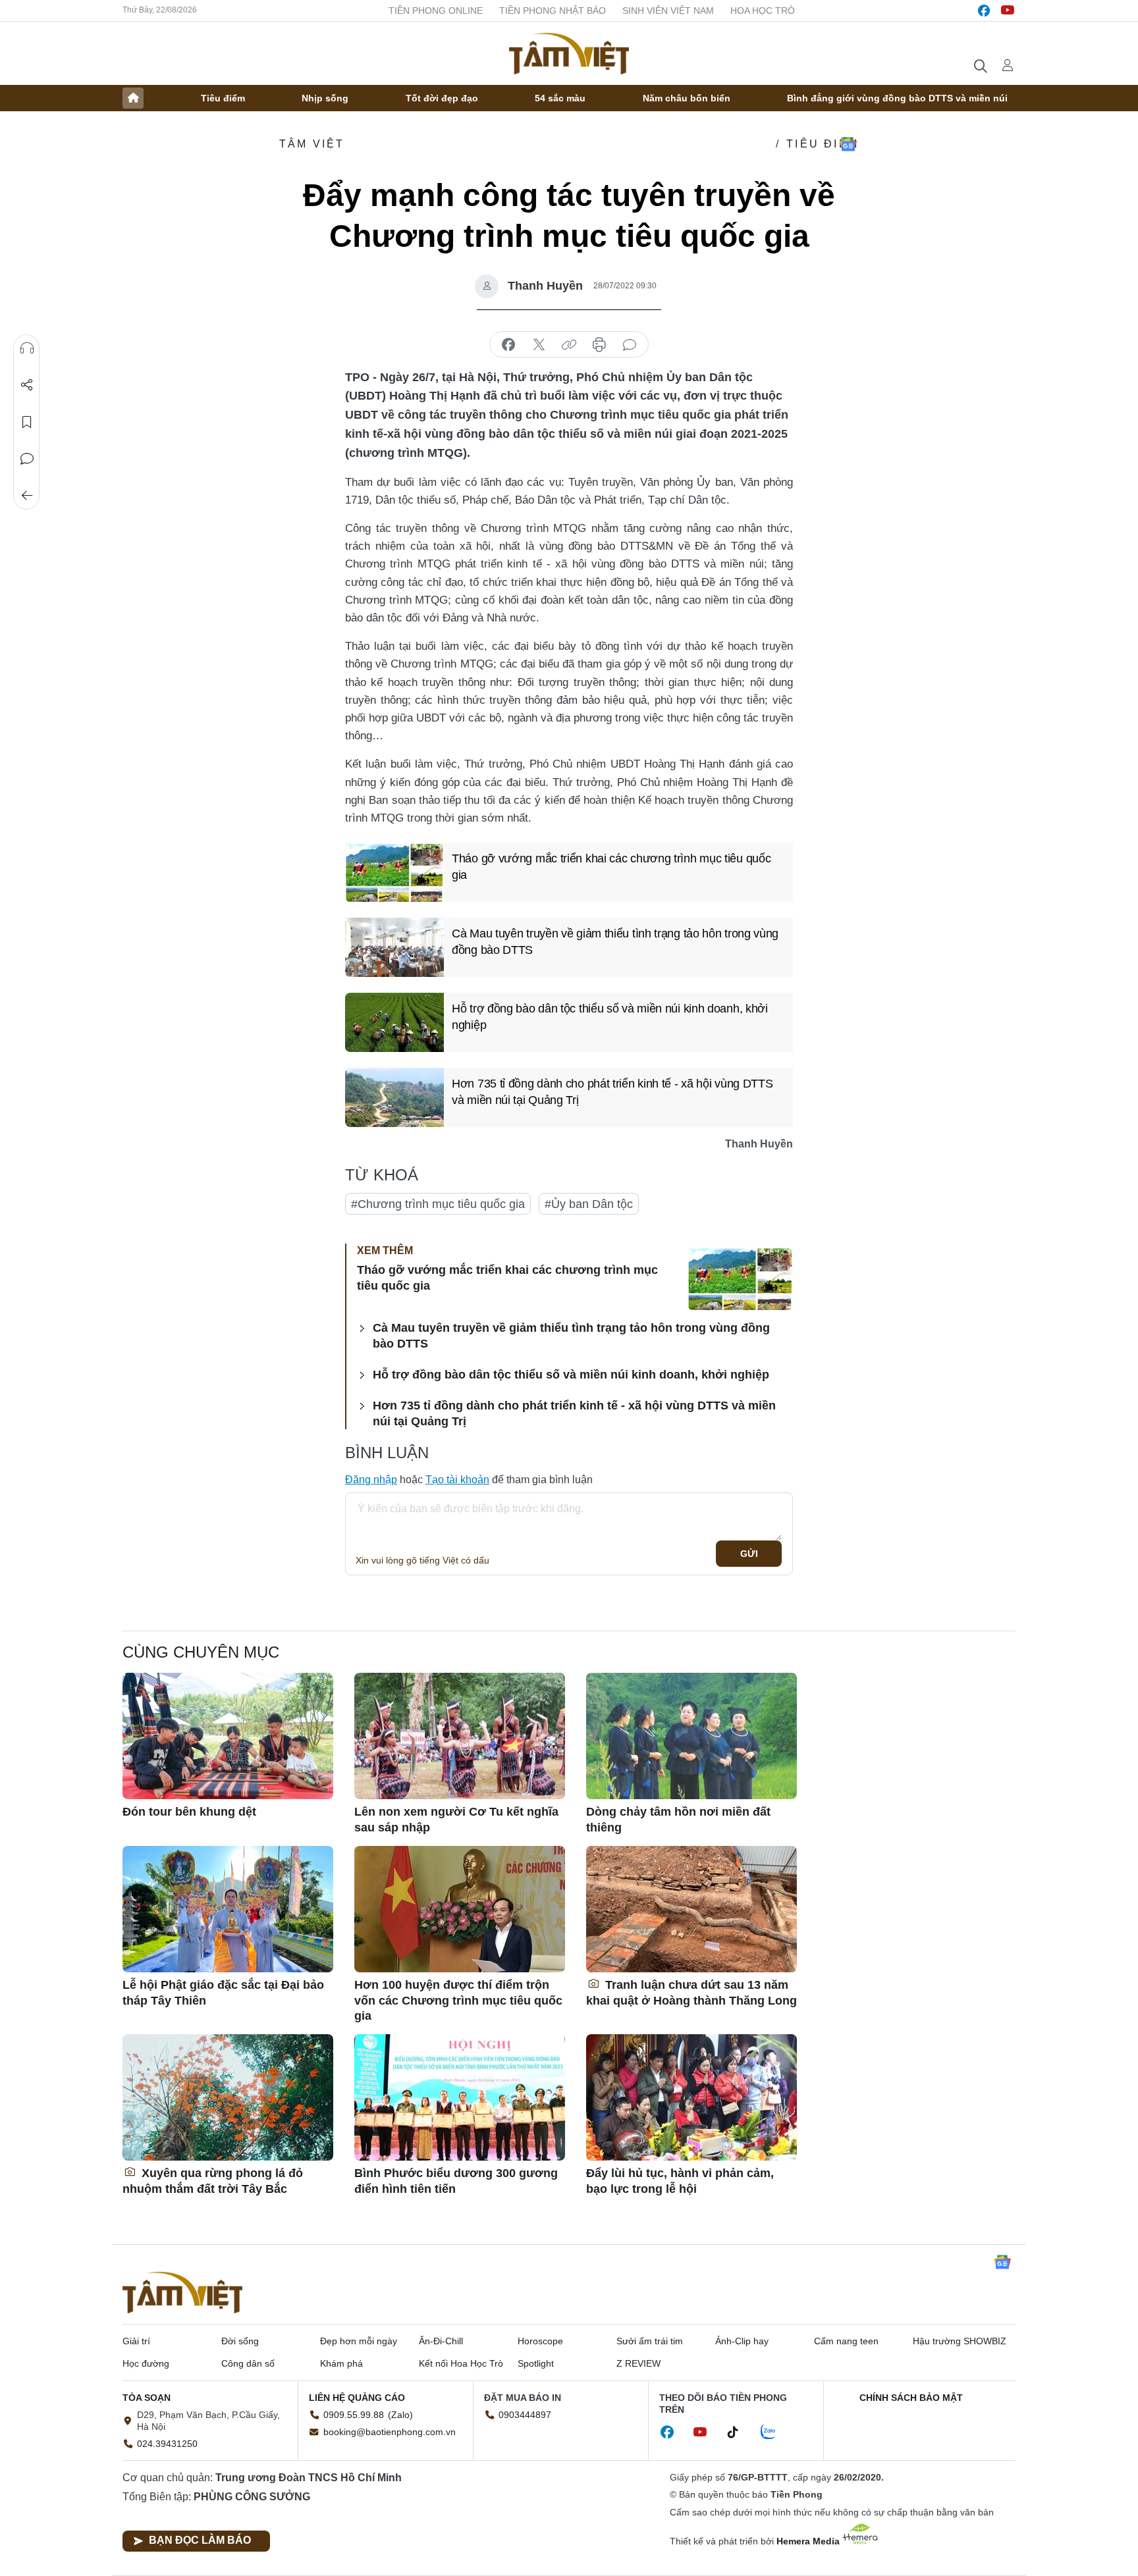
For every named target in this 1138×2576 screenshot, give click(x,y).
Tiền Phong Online (436, 11)
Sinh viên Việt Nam (668, 11)
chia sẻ (508, 345)
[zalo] (775, 2432)
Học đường (146, 2363)
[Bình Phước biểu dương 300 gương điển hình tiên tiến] (460, 2097)
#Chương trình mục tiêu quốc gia (438, 1204)
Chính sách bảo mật (911, 2398)
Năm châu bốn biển (687, 98)
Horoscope (540, 2341)
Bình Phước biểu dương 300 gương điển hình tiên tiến (456, 2181)
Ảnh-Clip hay (742, 2341)
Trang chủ (133, 98)
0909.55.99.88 (354, 2415)
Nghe (27, 348)
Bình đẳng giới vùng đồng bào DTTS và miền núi (897, 98)
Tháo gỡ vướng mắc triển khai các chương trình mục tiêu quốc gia (611, 867)
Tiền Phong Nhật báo (553, 11)
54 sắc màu (560, 98)
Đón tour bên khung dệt (189, 1812)
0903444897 (525, 2415)
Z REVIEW (638, 2363)
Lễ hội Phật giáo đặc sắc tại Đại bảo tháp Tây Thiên (223, 1992)
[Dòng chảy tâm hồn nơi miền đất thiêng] (691, 1736)
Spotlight (536, 2363)
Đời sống (240, 2341)
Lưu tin (27, 422)
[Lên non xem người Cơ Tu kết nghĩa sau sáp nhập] (460, 1736)
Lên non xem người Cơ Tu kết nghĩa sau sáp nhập (456, 1819)
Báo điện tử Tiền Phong (569, 53)
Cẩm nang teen (846, 2341)
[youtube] (1008, 11)
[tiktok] (740, 2432)
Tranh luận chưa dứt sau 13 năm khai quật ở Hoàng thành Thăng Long (691, 1992)
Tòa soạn (147, 2398)
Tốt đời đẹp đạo (442, 98)
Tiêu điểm (223, 98)
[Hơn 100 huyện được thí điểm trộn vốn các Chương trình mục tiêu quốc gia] (460, 1909)
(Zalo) (400, 2415)
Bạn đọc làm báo (200, 2540)
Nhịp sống (325, 98)
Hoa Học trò (763, 11)
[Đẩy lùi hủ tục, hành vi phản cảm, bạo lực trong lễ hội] (691, 2097)
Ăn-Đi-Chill (441, 2341)
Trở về (27, 496)
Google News (848, 144)
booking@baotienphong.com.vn (390, 2432)
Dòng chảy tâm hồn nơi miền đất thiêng (678, 1819)
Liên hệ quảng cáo (357, 2398)
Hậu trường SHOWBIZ (960, 2341)
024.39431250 (167, 2444)
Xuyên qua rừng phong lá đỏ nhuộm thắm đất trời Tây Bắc (213, 2181)
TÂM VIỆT (312, 144)
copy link (569, 345)
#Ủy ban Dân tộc (589, 1204)
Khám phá (341, 2363)
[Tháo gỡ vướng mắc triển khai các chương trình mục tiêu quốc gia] (394, 872)
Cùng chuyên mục (201, 1652)
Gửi (749, 1554)
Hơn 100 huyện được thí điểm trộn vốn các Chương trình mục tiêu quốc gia (458, 2000)
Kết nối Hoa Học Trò (461, 2363)
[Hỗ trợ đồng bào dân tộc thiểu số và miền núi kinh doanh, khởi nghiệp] (394, 1022)
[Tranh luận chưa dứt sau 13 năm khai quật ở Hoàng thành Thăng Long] (691, 1909)
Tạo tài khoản (457, 1480)
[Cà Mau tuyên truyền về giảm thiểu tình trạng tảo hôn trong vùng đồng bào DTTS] (394, 947)
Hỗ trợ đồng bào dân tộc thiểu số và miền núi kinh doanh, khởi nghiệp (610, 1017)
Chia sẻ (27, 385)
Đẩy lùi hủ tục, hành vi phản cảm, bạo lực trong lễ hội (680, 2181)
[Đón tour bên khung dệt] (228, 1736)
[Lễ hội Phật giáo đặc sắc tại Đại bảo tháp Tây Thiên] (228, 1909)
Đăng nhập (371, 1480)
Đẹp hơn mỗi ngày (359, 2341)
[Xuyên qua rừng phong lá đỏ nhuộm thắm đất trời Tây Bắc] (228, 2097)
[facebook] (984, 11)
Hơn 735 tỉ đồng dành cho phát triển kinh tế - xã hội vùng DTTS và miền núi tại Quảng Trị (612, 1092)
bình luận (630, 345)
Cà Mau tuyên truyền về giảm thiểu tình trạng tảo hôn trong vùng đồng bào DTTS (615, 942)
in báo (599, 345)
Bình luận (27, 459)
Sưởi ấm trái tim (650, 2341)
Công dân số (248, 2363)
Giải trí (136, 2341)
